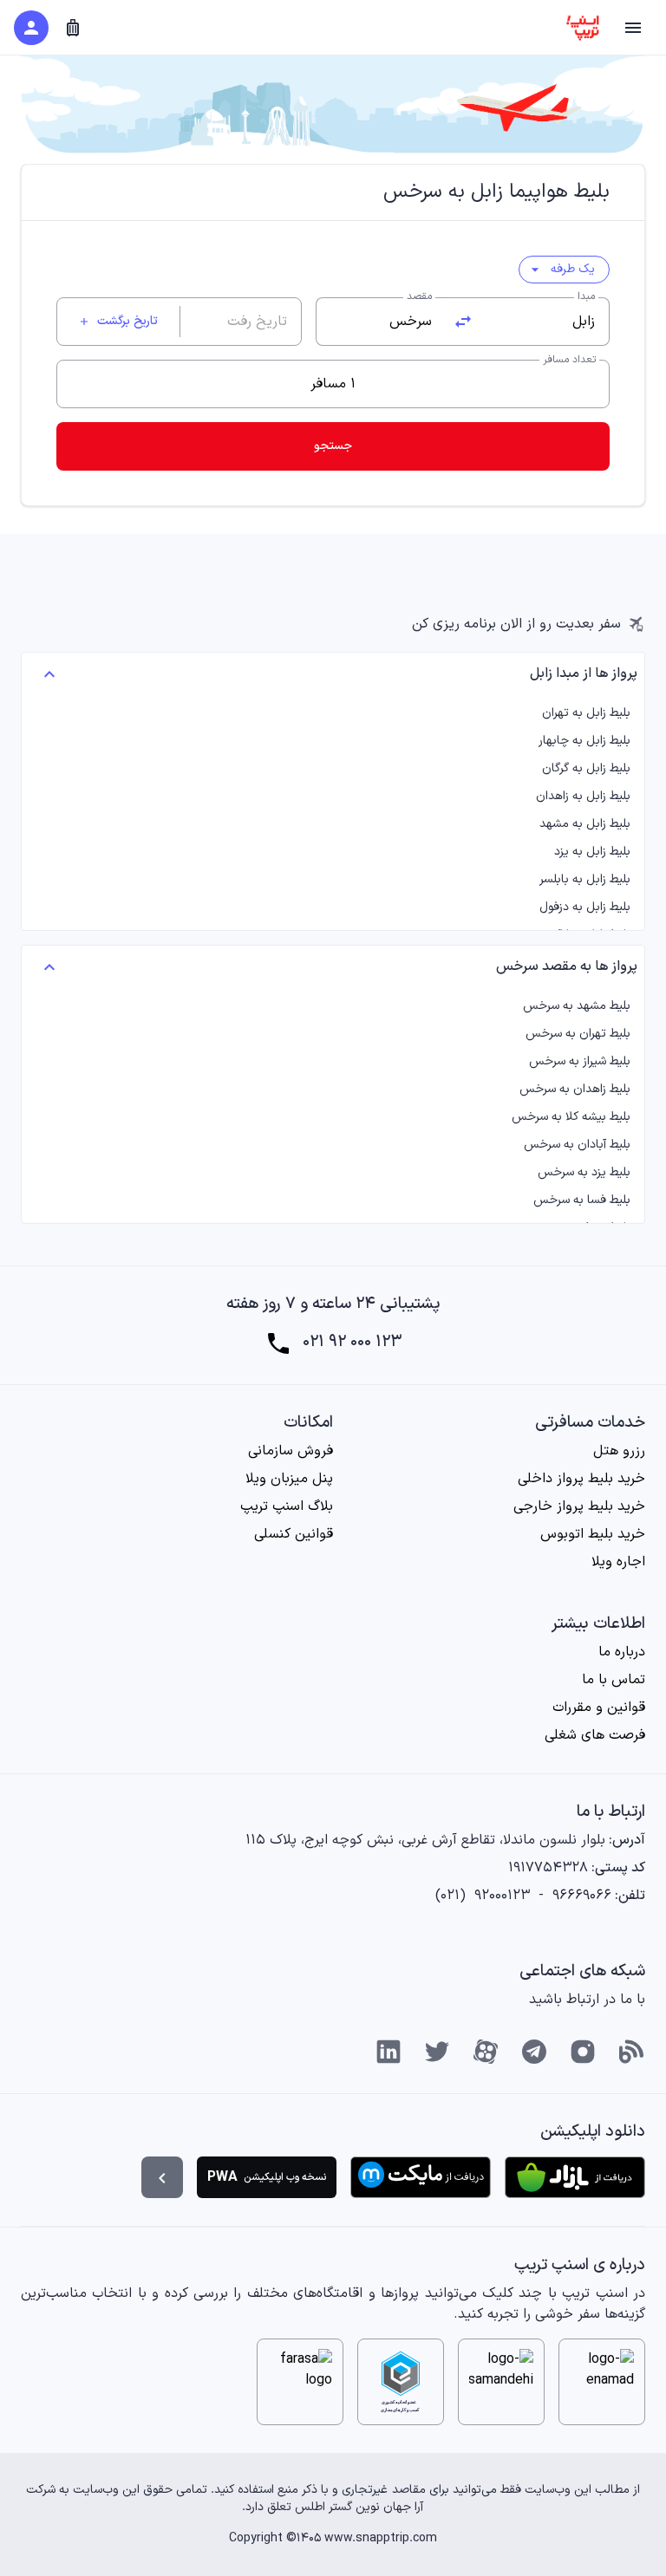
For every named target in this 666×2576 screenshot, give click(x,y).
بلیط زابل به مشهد (585, 824)
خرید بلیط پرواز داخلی (581, 1479)
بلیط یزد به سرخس (584, 1173)
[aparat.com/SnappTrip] (486, 2052)
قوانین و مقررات (599, 1708)
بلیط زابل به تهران (586, 713)
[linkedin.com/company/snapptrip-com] (388, 2052)
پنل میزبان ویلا (289, 1479)
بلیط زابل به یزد (592, 852)
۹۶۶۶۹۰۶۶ (582, 1896)
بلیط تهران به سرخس (578, 1034)
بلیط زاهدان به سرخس (575, 1090)
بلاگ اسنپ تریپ (287, 1506)
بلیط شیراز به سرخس (580, 1062)
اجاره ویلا (618, 1562)
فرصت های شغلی (595, 1735)
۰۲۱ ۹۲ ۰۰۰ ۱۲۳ (352, 1343)
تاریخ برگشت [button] (118, 321)
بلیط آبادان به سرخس (577, 1145)
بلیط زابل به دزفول (585, 907)
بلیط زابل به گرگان (586, 769)
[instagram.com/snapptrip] (583, 2052)
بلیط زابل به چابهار (584, 741)
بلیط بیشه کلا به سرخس (571, 1117)
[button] (633, 28)
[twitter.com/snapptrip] (437, 2052)
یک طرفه (561, 269)
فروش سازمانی (291, 1451)
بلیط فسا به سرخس (582, 1200)
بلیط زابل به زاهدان (583, 797)
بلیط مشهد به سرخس (577, 1006)
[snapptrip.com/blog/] (631, 2052)
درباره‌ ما (622, 1652)
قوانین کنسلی (294, 1534)
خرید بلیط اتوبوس (593, 1534)
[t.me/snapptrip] (534, 2052)
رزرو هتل (619, 1451)
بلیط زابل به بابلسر (585, 880)
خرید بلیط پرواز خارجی (579, 1506)
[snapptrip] (583, 28)
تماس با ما (614, 1680)
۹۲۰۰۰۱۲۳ (502, 1896)
